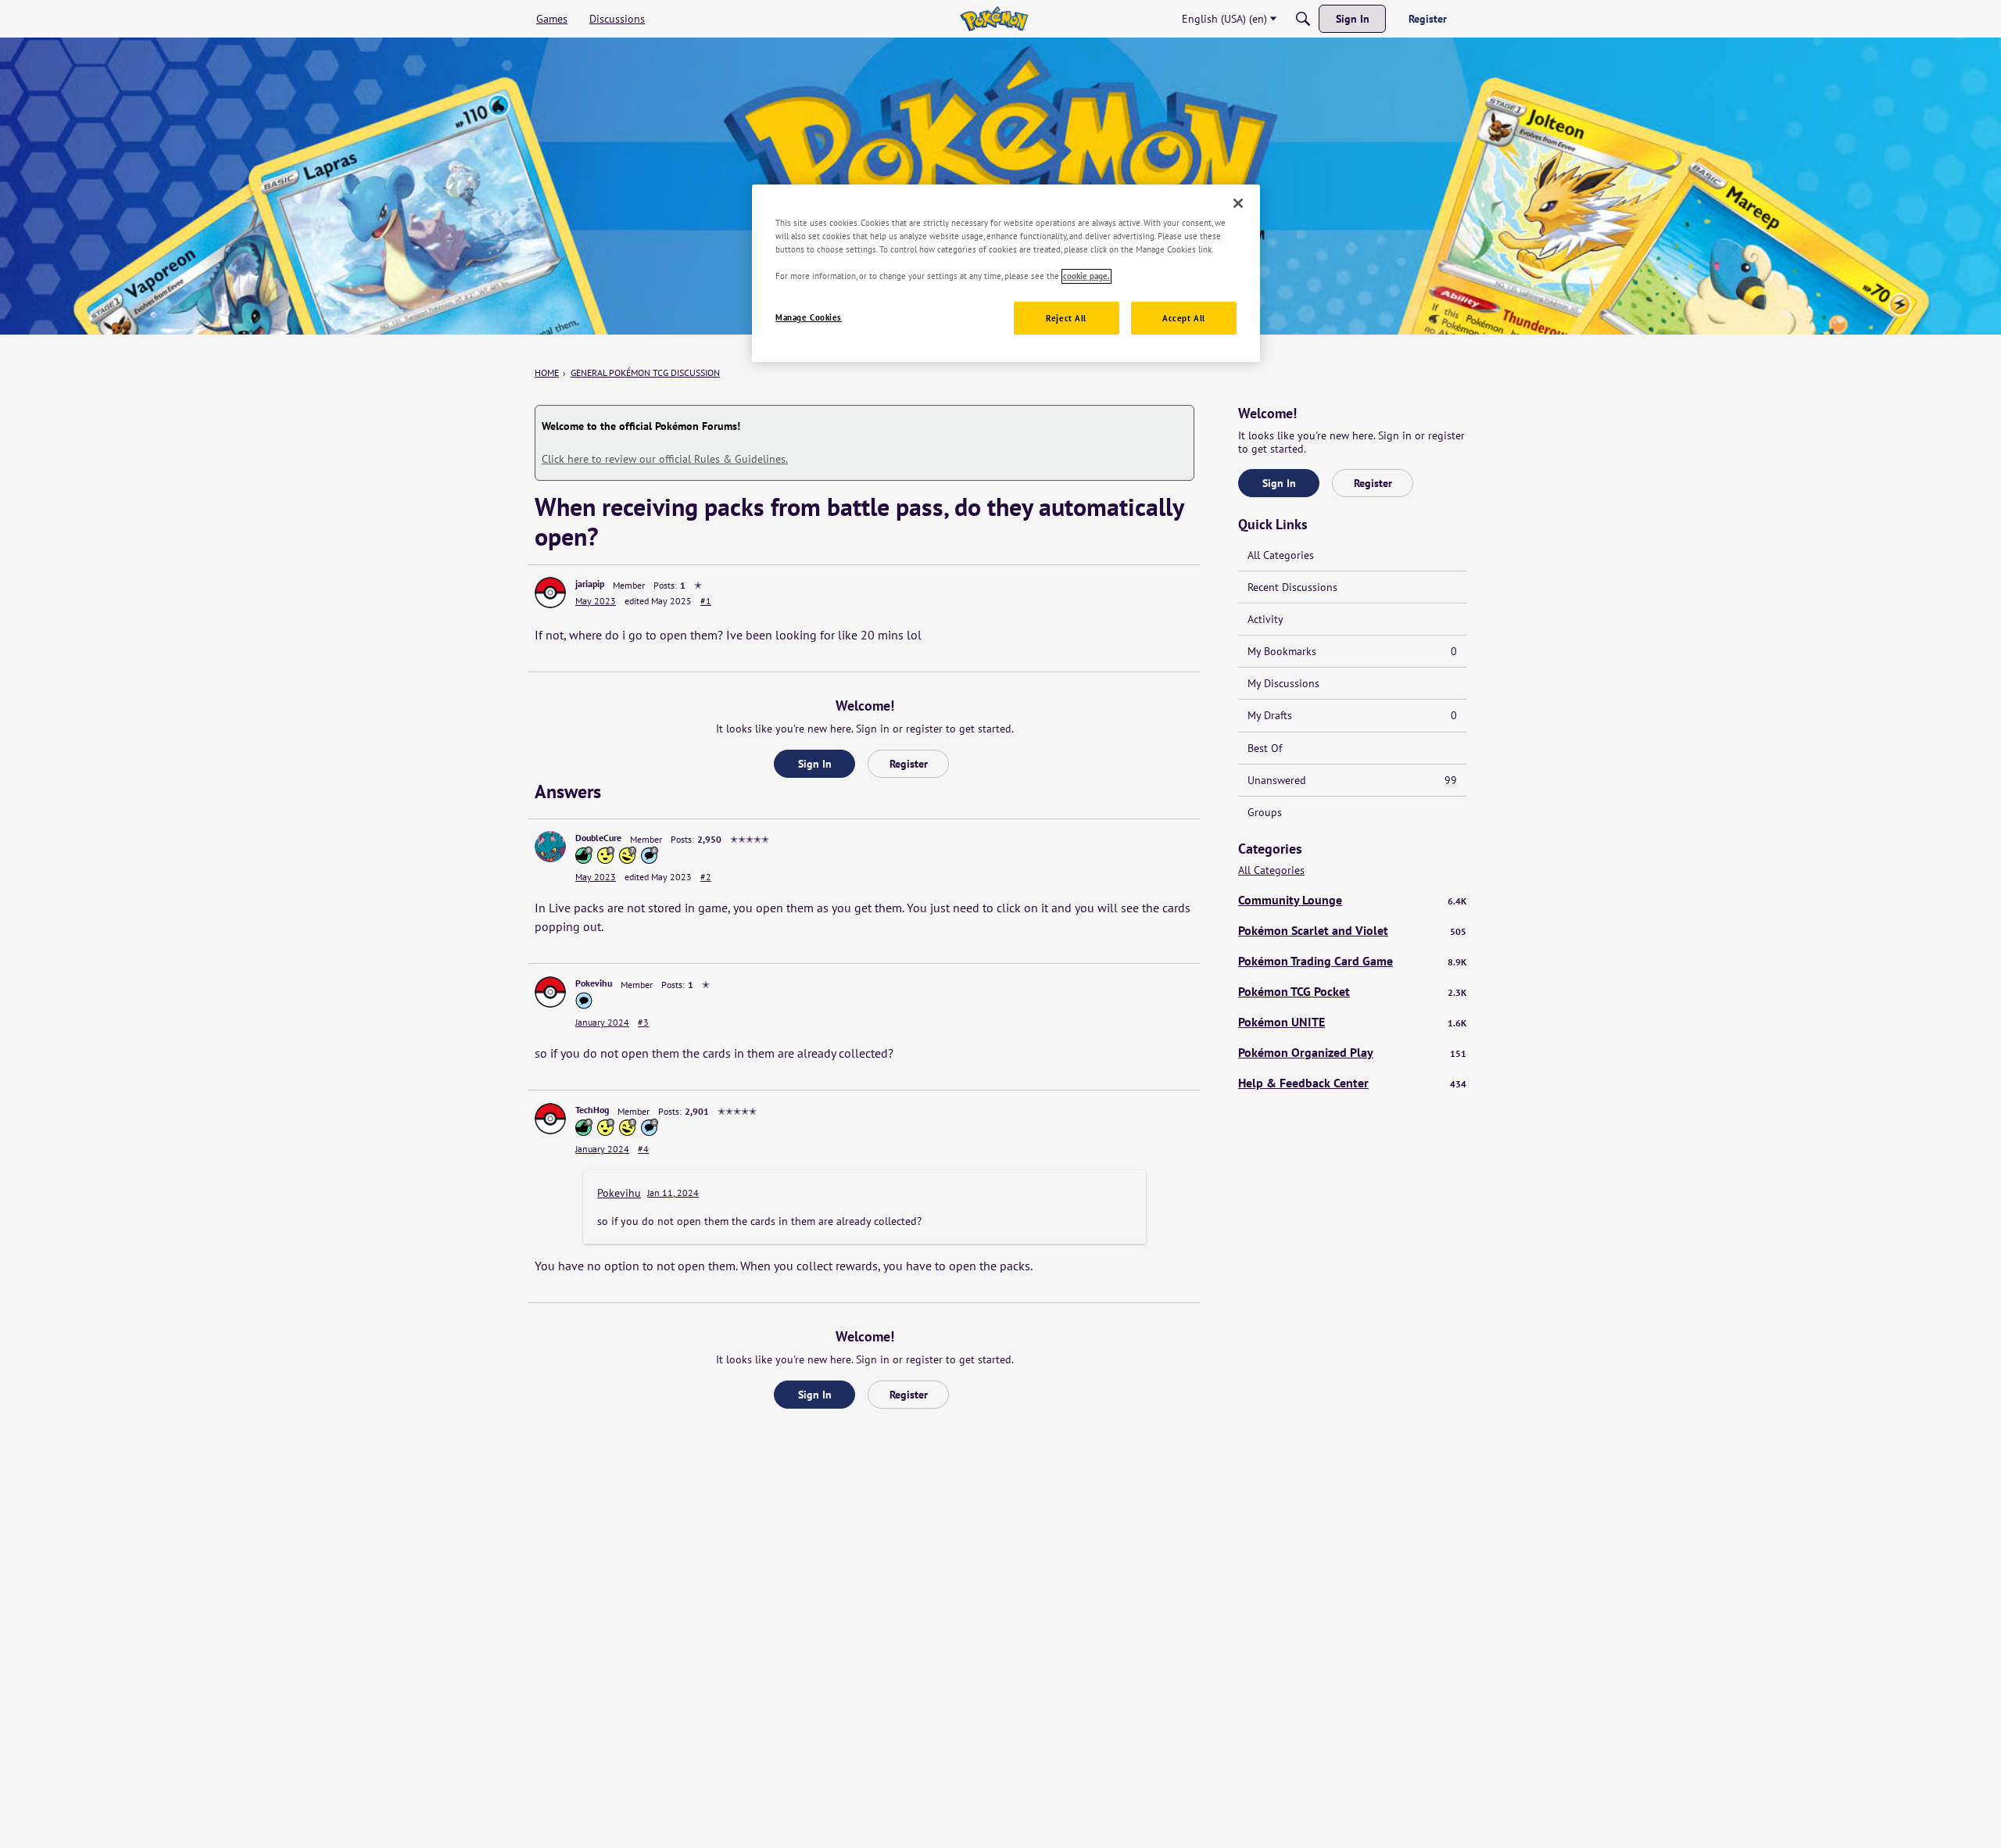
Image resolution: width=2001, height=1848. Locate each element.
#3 (643, 1022)
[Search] (1303, 19)
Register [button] (909, 764)
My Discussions (1283, 683)
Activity (1265, 619)
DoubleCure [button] (598, 838)
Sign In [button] (815, 764)
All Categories (1281, 555)
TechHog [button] (592, 1110)
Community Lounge (1352, 900)
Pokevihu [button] (594, 983)
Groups (1265, 812)
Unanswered (1352, 780)
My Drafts (1352, 715)
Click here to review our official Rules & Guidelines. (665, 459)
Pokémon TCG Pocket (1352, 991)
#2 (706, 877)
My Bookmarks (1352, 651)
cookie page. (1086, 276)
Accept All (1184, 319)
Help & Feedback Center (1352, 1083)
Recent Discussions (1292, 587)
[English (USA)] (994, 19)
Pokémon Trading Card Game (1352, 961)
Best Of (1265, 748)
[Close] (1238, 203)
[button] (550, 593)
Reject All (1066, 319)
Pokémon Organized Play (1352, 1052)
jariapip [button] (590, 584)
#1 (706, 601)
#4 (643, 1149)
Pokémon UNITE (1352, 1022)
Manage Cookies (809, 318)
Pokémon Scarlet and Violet (1352, 930)
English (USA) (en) (1224, 19)
